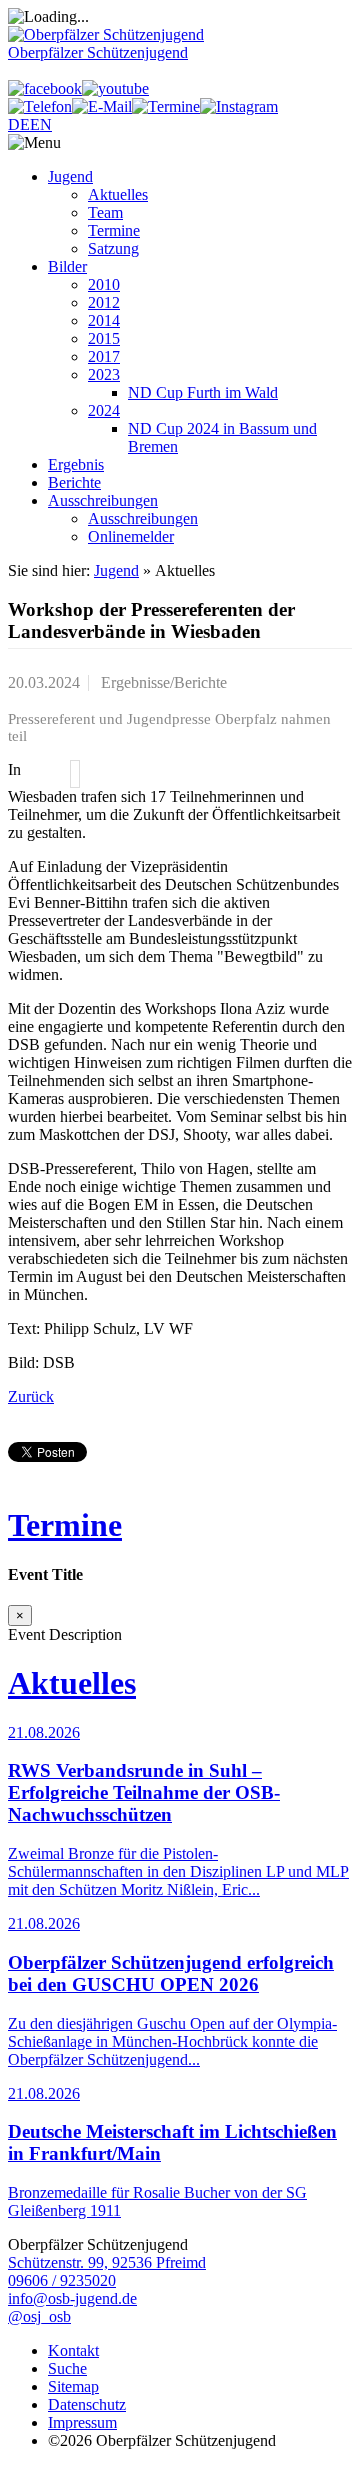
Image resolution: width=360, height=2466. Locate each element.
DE (19, 124)
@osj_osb (39, 2316)
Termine (114, 230)
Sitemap (73, 2386)
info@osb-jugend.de (72, 2298)
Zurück (31, 1396)
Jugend (70, 176)
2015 (104, 338)
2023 (104, 374)
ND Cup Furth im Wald (203, 392)
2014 (104, 320)
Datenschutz (87, 2404)
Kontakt (73, 2350)
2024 (104, 410)
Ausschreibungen (103, 500)
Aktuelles (118, 194)
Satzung (113, 248)
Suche (67, 2368)
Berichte (74, 482)
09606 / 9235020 (62, 2280)
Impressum (82, 2422)
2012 (104, 302)
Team (105, 212)
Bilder (67, 266)
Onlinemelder (131, 536)
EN (41, 124)
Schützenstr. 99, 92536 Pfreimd (107, 2262)
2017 (104, 356)
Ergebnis (76, 464)
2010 (104, 284)
